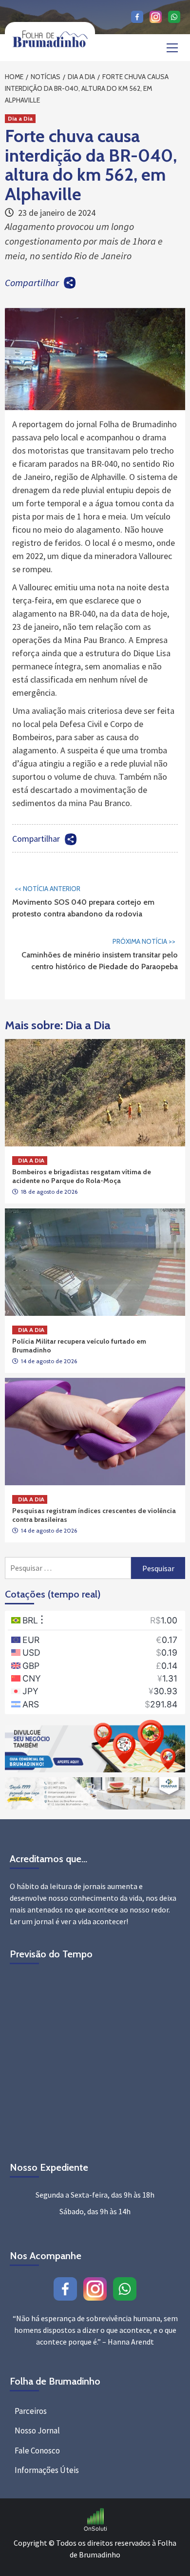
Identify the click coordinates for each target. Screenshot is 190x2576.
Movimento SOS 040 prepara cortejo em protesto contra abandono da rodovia (83, 901)
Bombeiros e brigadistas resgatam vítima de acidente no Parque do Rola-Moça (82, 1176)
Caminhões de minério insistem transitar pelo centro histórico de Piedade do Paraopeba (100, 954)
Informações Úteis (47, 2470)
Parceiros (31, 2411)
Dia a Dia (20, 118)
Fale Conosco (37, 2451)
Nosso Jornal (37, 2431)
